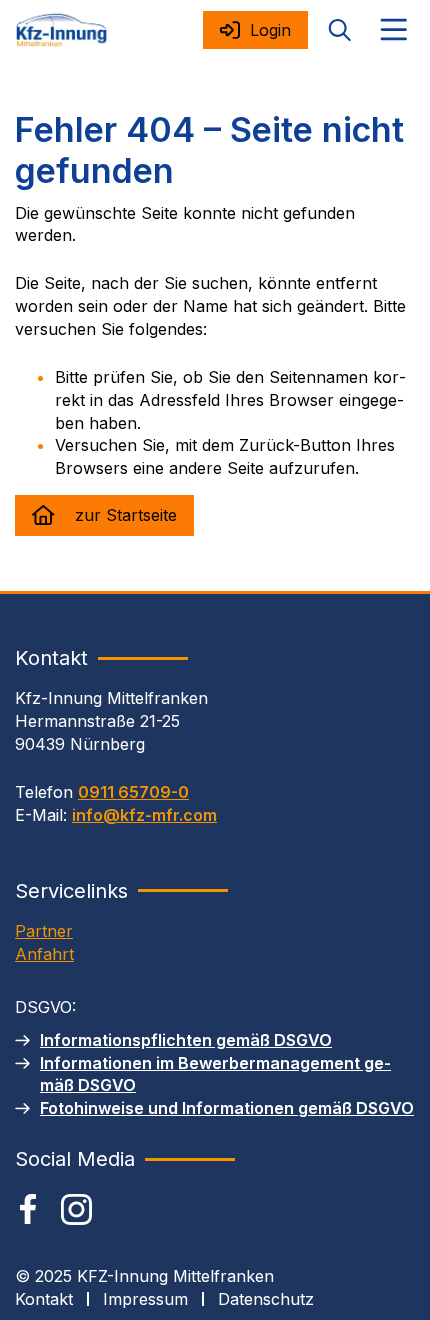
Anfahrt (44, 954)
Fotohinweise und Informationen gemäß (227, 1108)
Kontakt (44, 1299)
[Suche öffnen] (340, 30)
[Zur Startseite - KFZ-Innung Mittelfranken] (61, 30)
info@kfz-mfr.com (144, 815)
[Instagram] (76, 1209)
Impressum (145, 1299)
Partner (44, 931)
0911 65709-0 (133, 792)
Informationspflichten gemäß (186, 1040)
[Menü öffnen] (394, 30)
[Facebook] (28, 1209)
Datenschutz (266, 1299)
